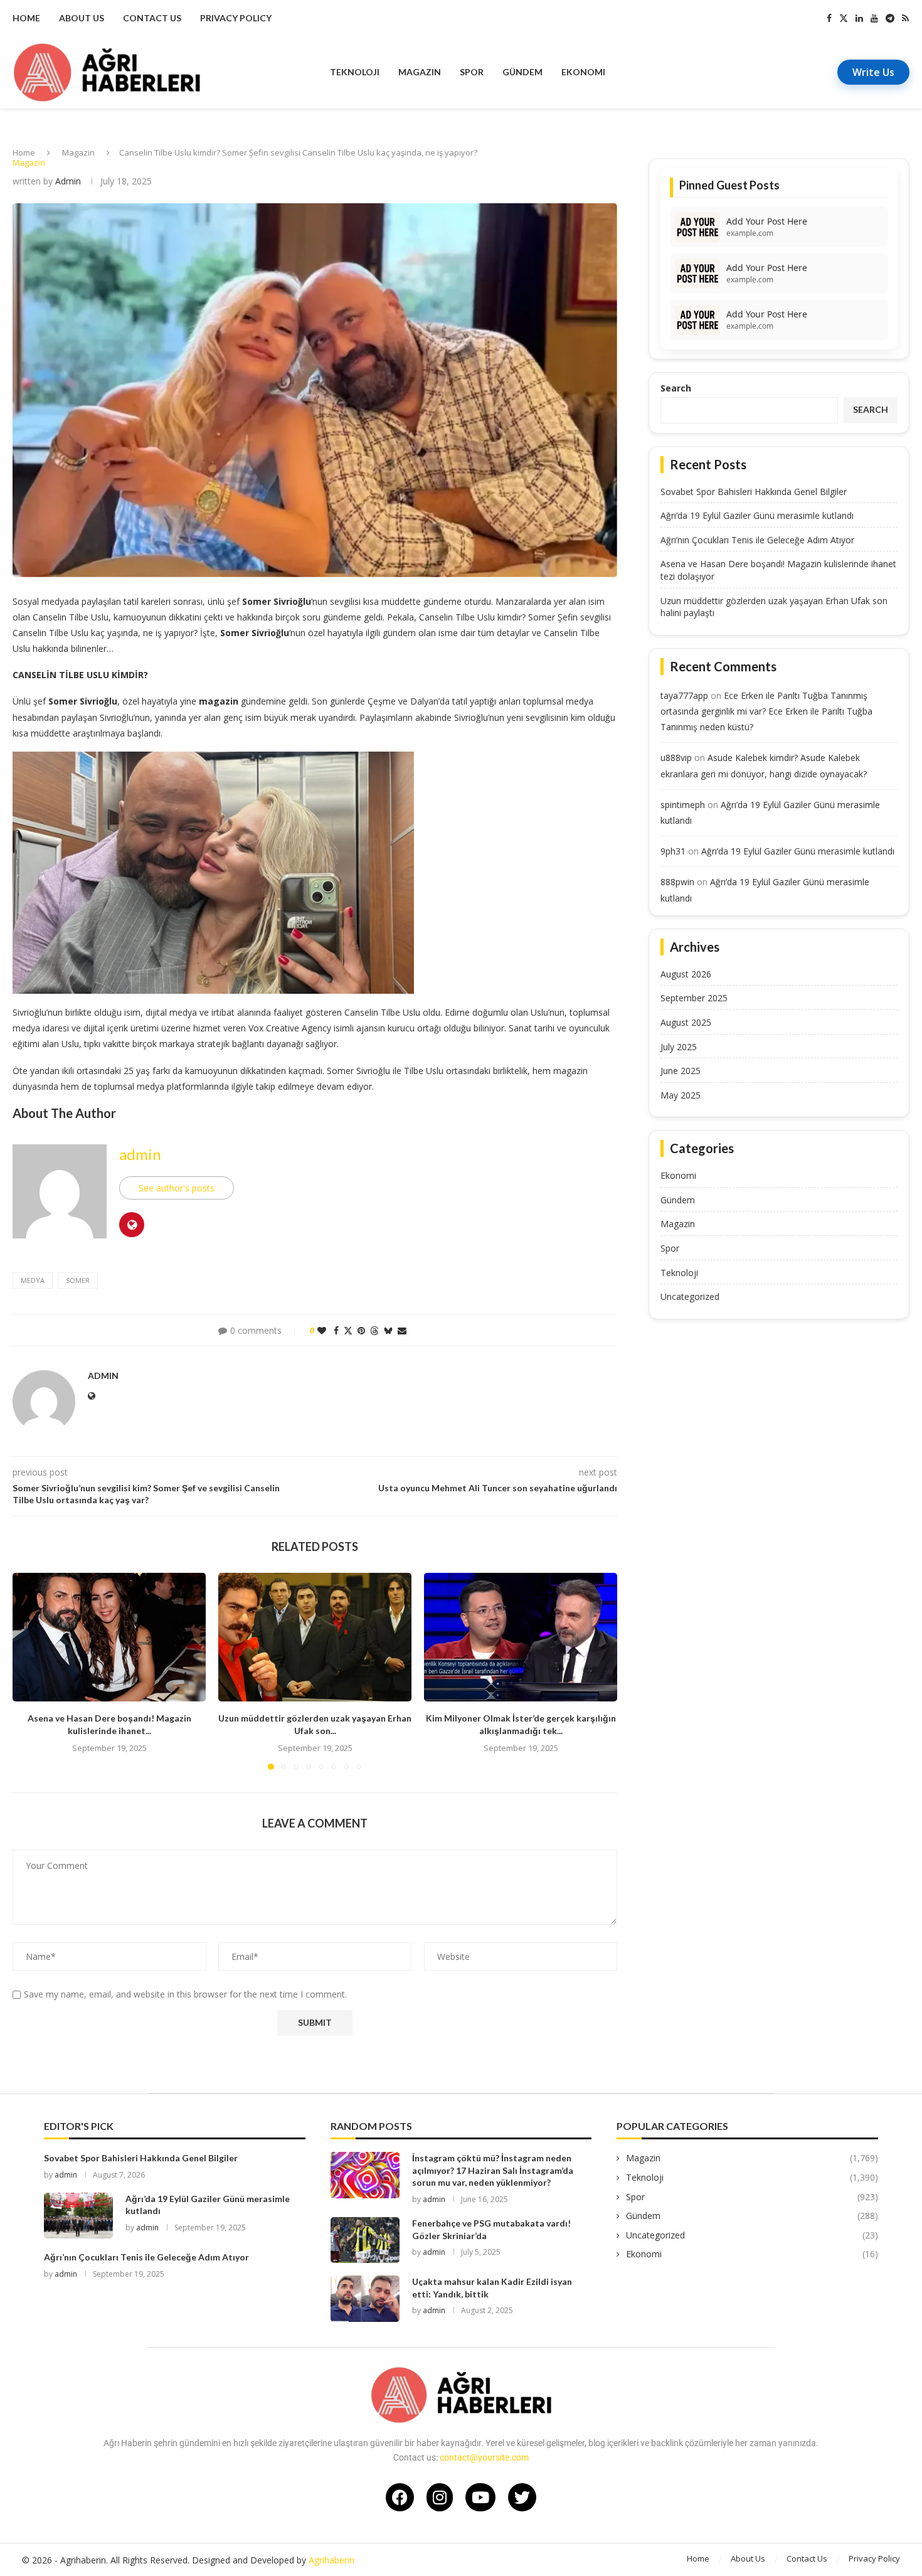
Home (26, 18)
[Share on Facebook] (336, 1330)
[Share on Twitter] (348, 1330)
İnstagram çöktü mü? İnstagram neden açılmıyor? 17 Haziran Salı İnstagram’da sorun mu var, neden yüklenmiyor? (493, 2170)
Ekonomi (583, 72)
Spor (472, 72)
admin (68, 181)
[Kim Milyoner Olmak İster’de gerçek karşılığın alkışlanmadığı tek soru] (521, 1637)
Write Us (873, 72)
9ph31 (673, 851)
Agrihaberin (331, 2560)
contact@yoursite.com (484, 2457)
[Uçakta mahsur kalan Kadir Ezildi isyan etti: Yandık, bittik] (365, 2298)
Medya (33, 1280)
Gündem (522, 72)
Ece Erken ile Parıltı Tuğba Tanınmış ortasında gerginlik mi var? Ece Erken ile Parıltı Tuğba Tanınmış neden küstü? (766, 711)
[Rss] (905, 18)
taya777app (684, 695)
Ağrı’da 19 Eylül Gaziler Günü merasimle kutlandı (757, 515)
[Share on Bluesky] (388, 1330)
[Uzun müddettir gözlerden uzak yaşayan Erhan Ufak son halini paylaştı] (315, 1637)
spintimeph (683, 805)
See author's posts (177, 1188)
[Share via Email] (402, 1330)
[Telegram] (890, 18)
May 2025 (681, 1095)
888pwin (677, 882)
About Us (82, 18)
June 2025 (681, 1071)
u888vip (676, 758)
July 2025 (679, 1047)
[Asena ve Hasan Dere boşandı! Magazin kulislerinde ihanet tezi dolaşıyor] (109, 1637)
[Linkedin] (859, 18)
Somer (78, 1280)
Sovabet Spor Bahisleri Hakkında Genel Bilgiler (754, 492)
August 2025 (686, 1022)
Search (676, 388)
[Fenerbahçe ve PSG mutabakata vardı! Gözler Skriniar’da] (365, 2240)
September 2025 (694, 998)
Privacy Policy (236, 18)
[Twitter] (844, 18)
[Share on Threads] (374, 1330)
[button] (29, 1671)
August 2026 (686, 974)
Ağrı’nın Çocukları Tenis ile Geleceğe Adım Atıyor (757, 540)
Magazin (420, 72)
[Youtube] (874, 18)
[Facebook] (829, 18)
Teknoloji (355, 72)
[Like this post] (322, 1330)
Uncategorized (690, 1296)
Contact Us (152, 18)
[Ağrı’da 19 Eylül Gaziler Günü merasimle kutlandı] (78, 2216)
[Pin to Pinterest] (361, 1330)
